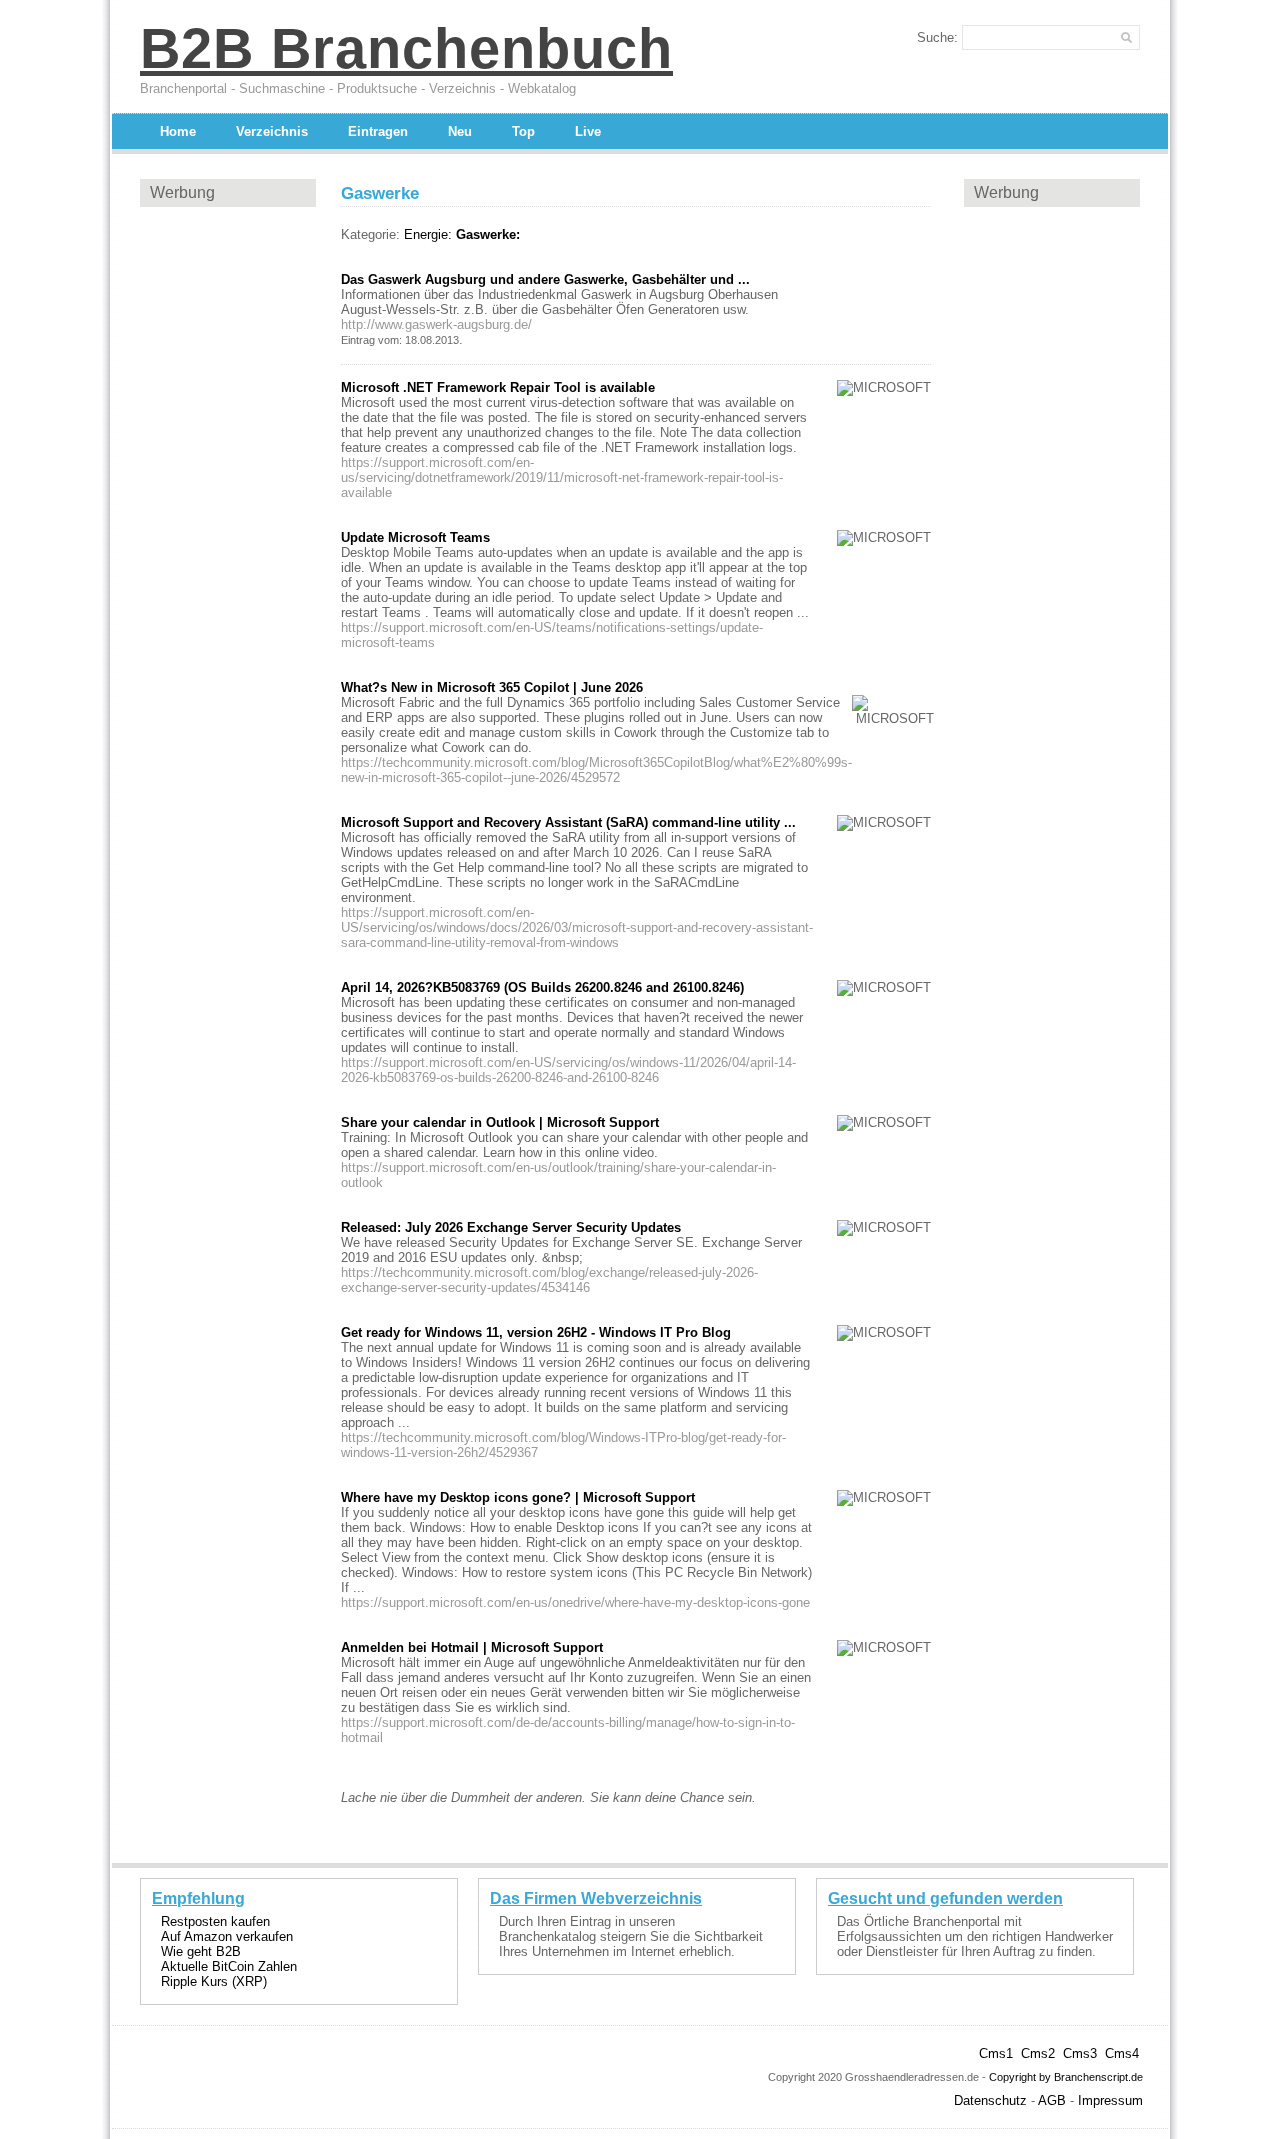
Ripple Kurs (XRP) (214, 1981)
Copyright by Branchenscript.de (1066, 2077)
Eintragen (378, 131)
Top (523, 131)
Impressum (1110, 2100)
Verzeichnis (272, 131)
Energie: (428, 234)
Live (588, 131)
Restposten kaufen (215, 1921)
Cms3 (1080, 2053)
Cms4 (1122, 2053)
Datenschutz (990, 2100)
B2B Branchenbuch (406, 48)
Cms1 (996, 2053)
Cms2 (1038, 2053)
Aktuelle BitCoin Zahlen (229, 1966)
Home (178, 131)
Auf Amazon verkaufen (227, 1936)
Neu (460, 131)
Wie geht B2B (201, 1951)
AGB (1052, 2100)
